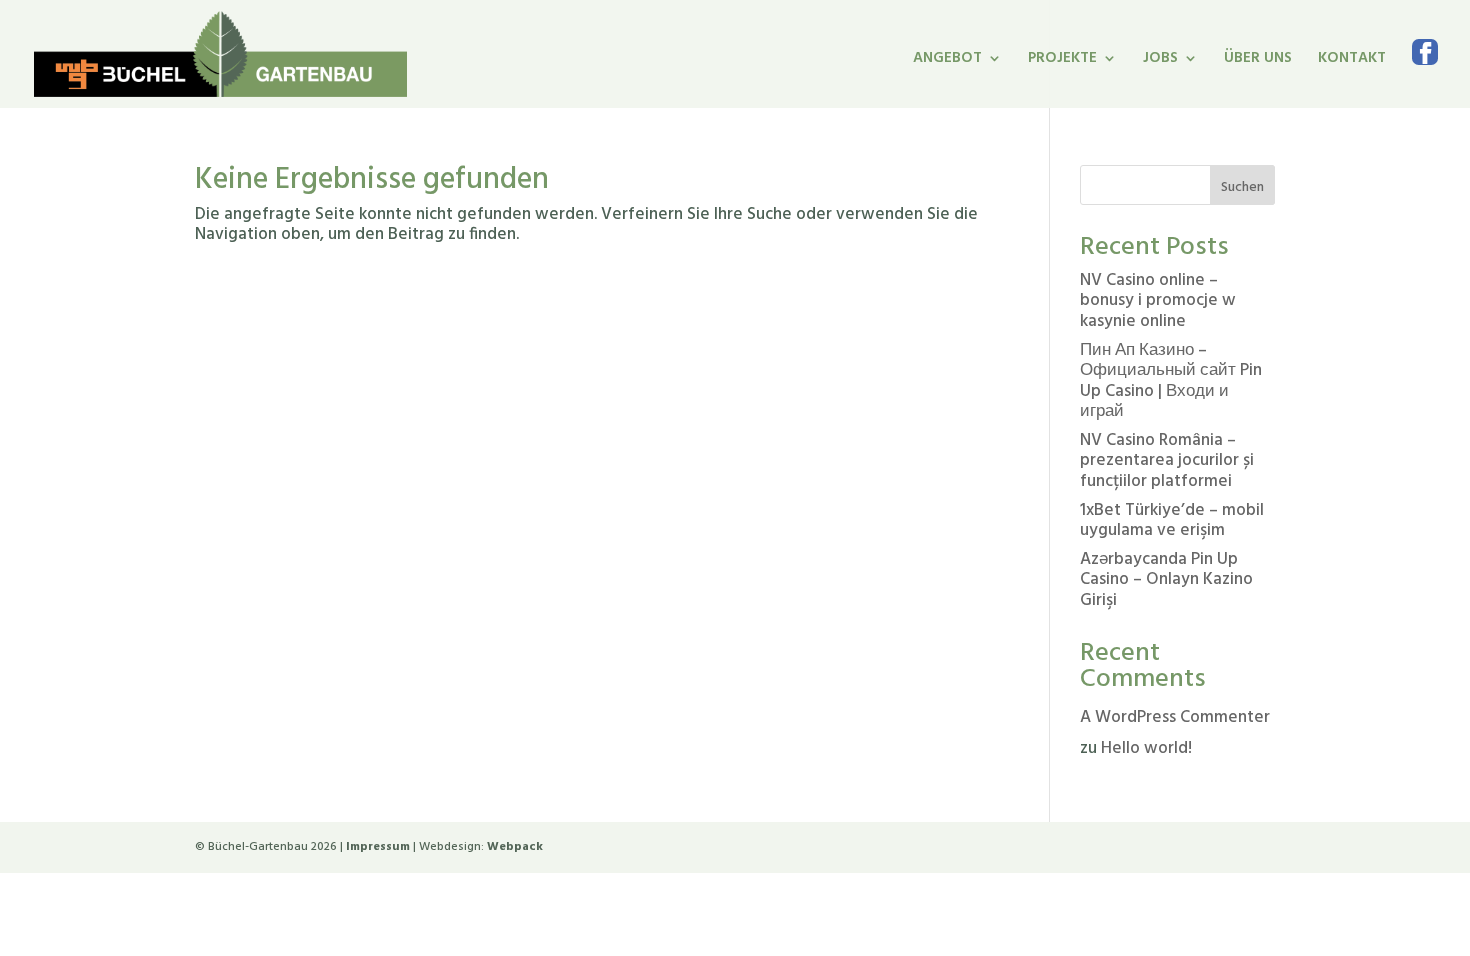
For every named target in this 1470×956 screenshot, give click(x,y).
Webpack (515, 847)
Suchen (1242, 187)
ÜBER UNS (1258, 60)
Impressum (378, 847)
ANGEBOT (947, 60)
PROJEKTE (1062, 60)
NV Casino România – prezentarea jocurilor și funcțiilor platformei (1167, 461)
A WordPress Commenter (1175, 717)
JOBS (1160, 60)
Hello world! (1146, 748)
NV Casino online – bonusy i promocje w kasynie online (1158, 301)
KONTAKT (1352, 60)
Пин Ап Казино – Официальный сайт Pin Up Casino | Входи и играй (1171, 381)
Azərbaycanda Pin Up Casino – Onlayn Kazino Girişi (1166, 580)
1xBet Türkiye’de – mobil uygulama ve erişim (1172, 520)
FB (1425, 73)
